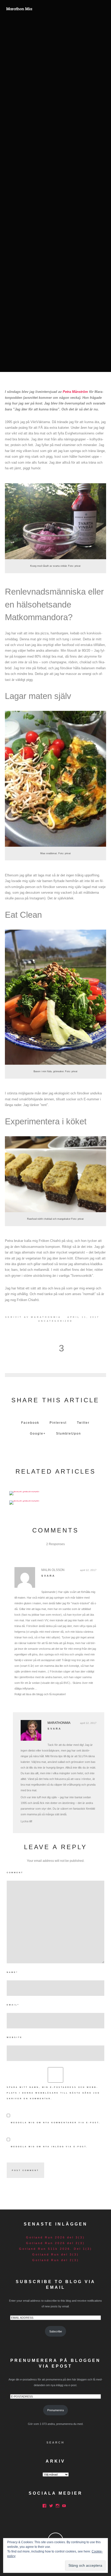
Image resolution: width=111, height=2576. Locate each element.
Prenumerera (55, 2410)
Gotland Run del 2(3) (56, 2260)
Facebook (30, 1423)
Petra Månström (75, 392)
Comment (15, 1873)
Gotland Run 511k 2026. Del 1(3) (56, 2249)
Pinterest (58, 1423)
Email (13, 2005)
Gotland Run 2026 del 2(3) (55, 2243)
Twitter (83, 1423)
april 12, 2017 (88, 1570)
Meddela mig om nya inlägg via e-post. (49, 2147)
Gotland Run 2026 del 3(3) (55, 2237)
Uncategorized (55, 1321)
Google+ (38, 1434)
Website (15, 2037)
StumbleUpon (69, 1434)
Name (12, 1972)
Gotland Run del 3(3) (56, 2254)
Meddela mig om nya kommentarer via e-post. (56, 2123)
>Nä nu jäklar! (56, 1501)
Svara (48, 1576)
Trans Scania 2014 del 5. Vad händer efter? (56, 1492)
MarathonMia (46, 1317)
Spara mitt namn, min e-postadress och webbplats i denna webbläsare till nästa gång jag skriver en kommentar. (53, 2093)
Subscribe (56, 2331)
